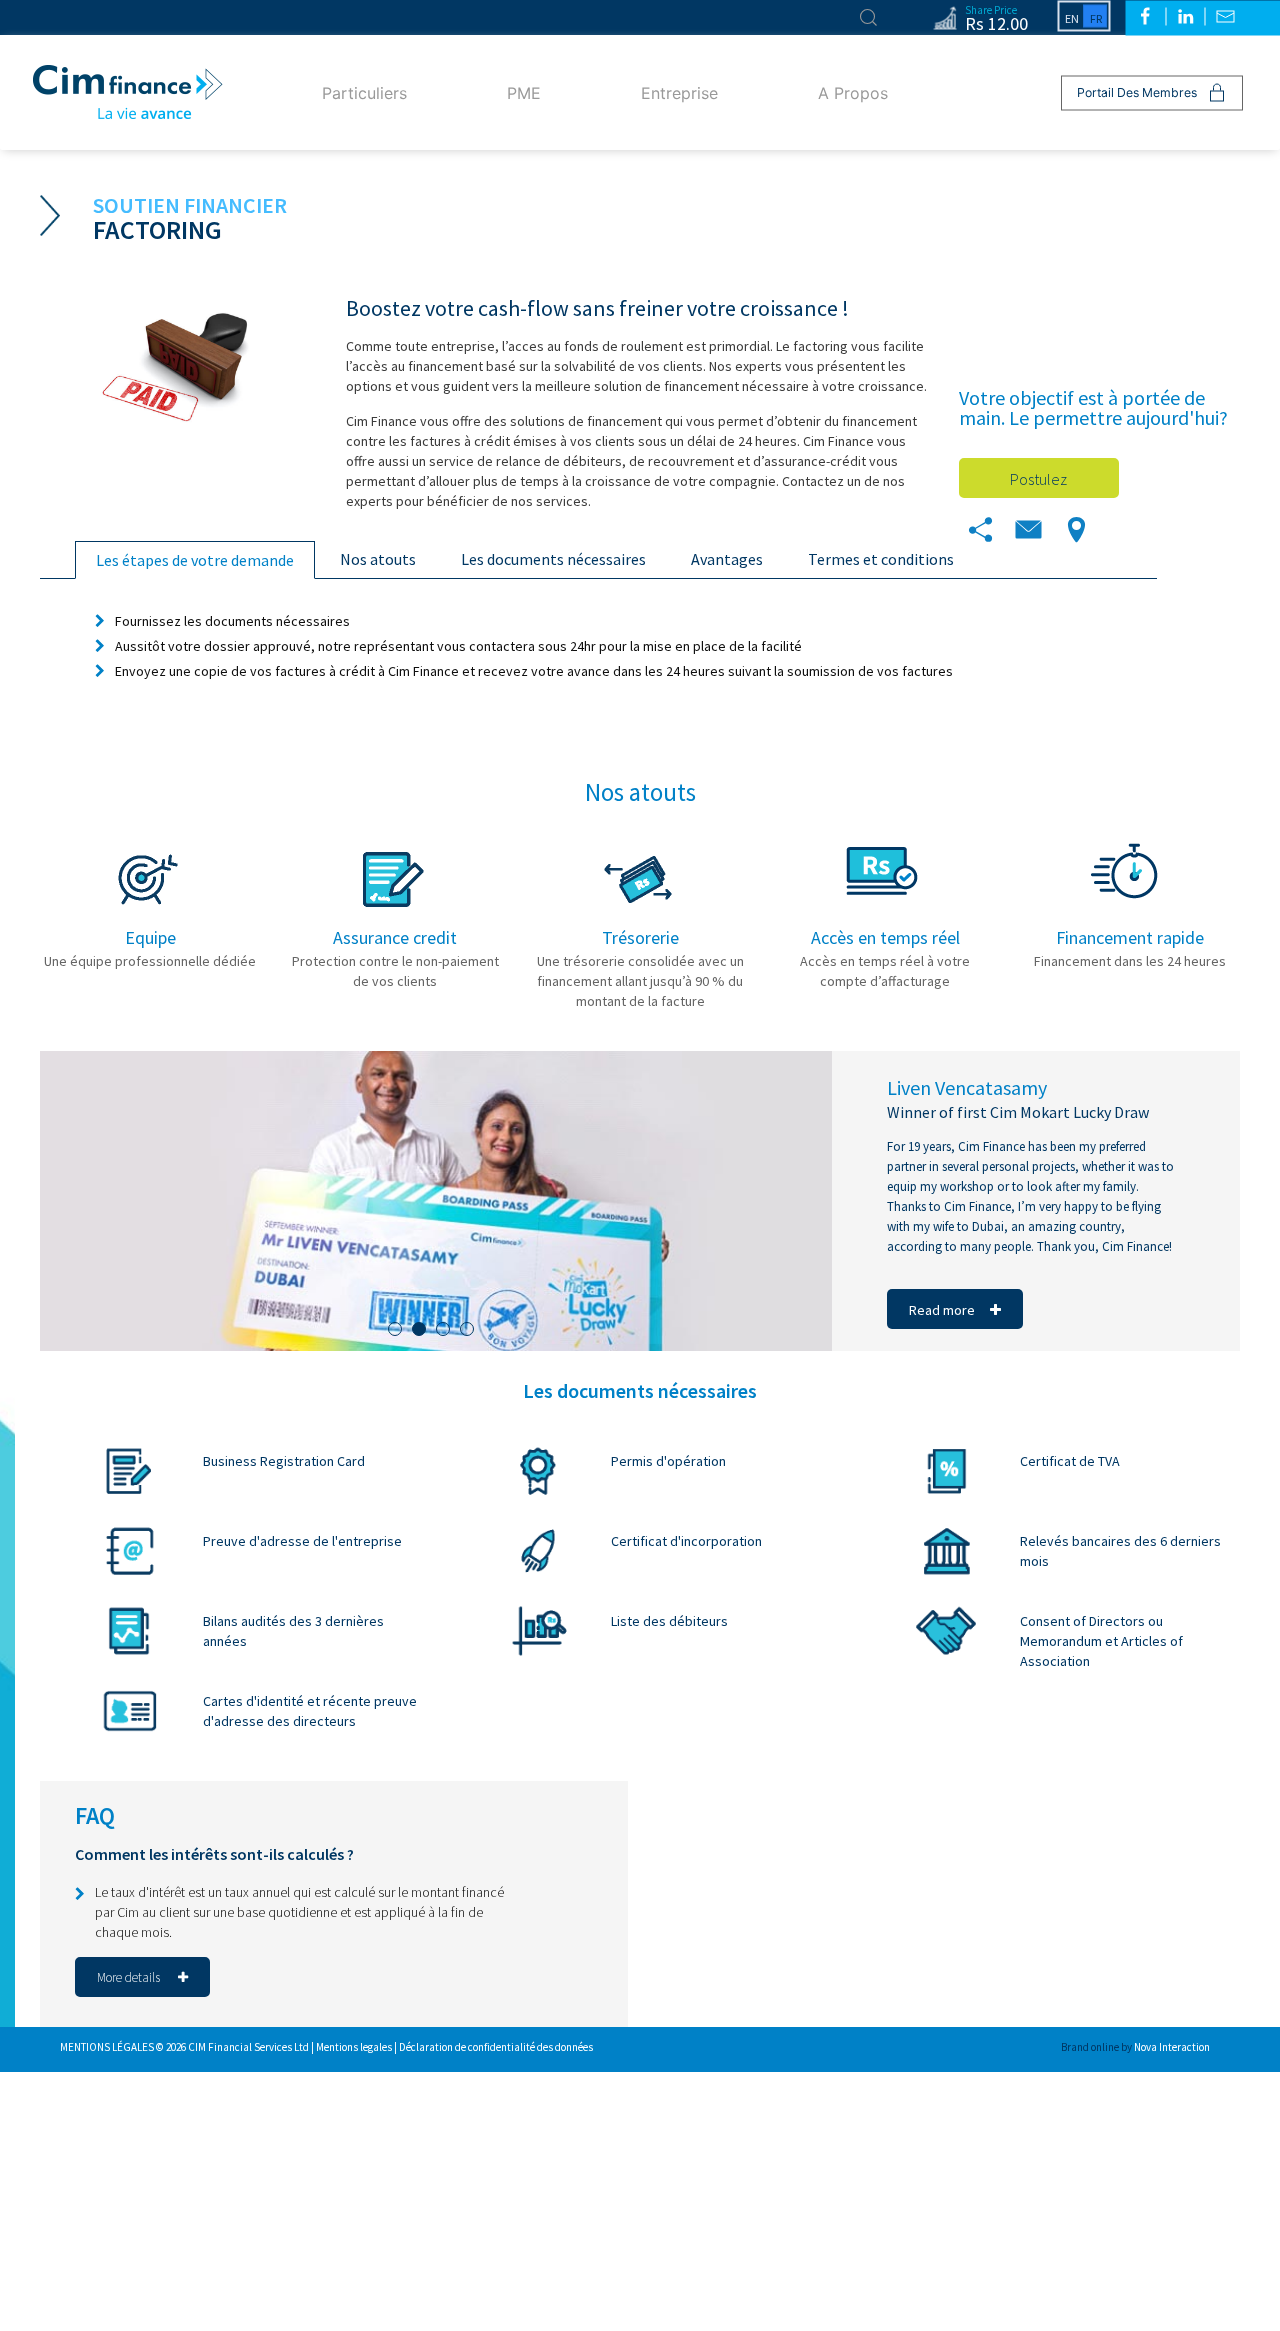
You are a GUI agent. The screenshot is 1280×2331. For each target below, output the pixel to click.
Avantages (727, 559)
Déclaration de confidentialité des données (496, 2047)
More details (130, 1977)
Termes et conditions (881, 559)
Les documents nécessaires (553, 559)
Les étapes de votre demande (195, 560)
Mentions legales (355, 2047)
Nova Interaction (1172, 2047)
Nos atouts (378, 559)
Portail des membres (1137, 92)
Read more (942, 1310)
